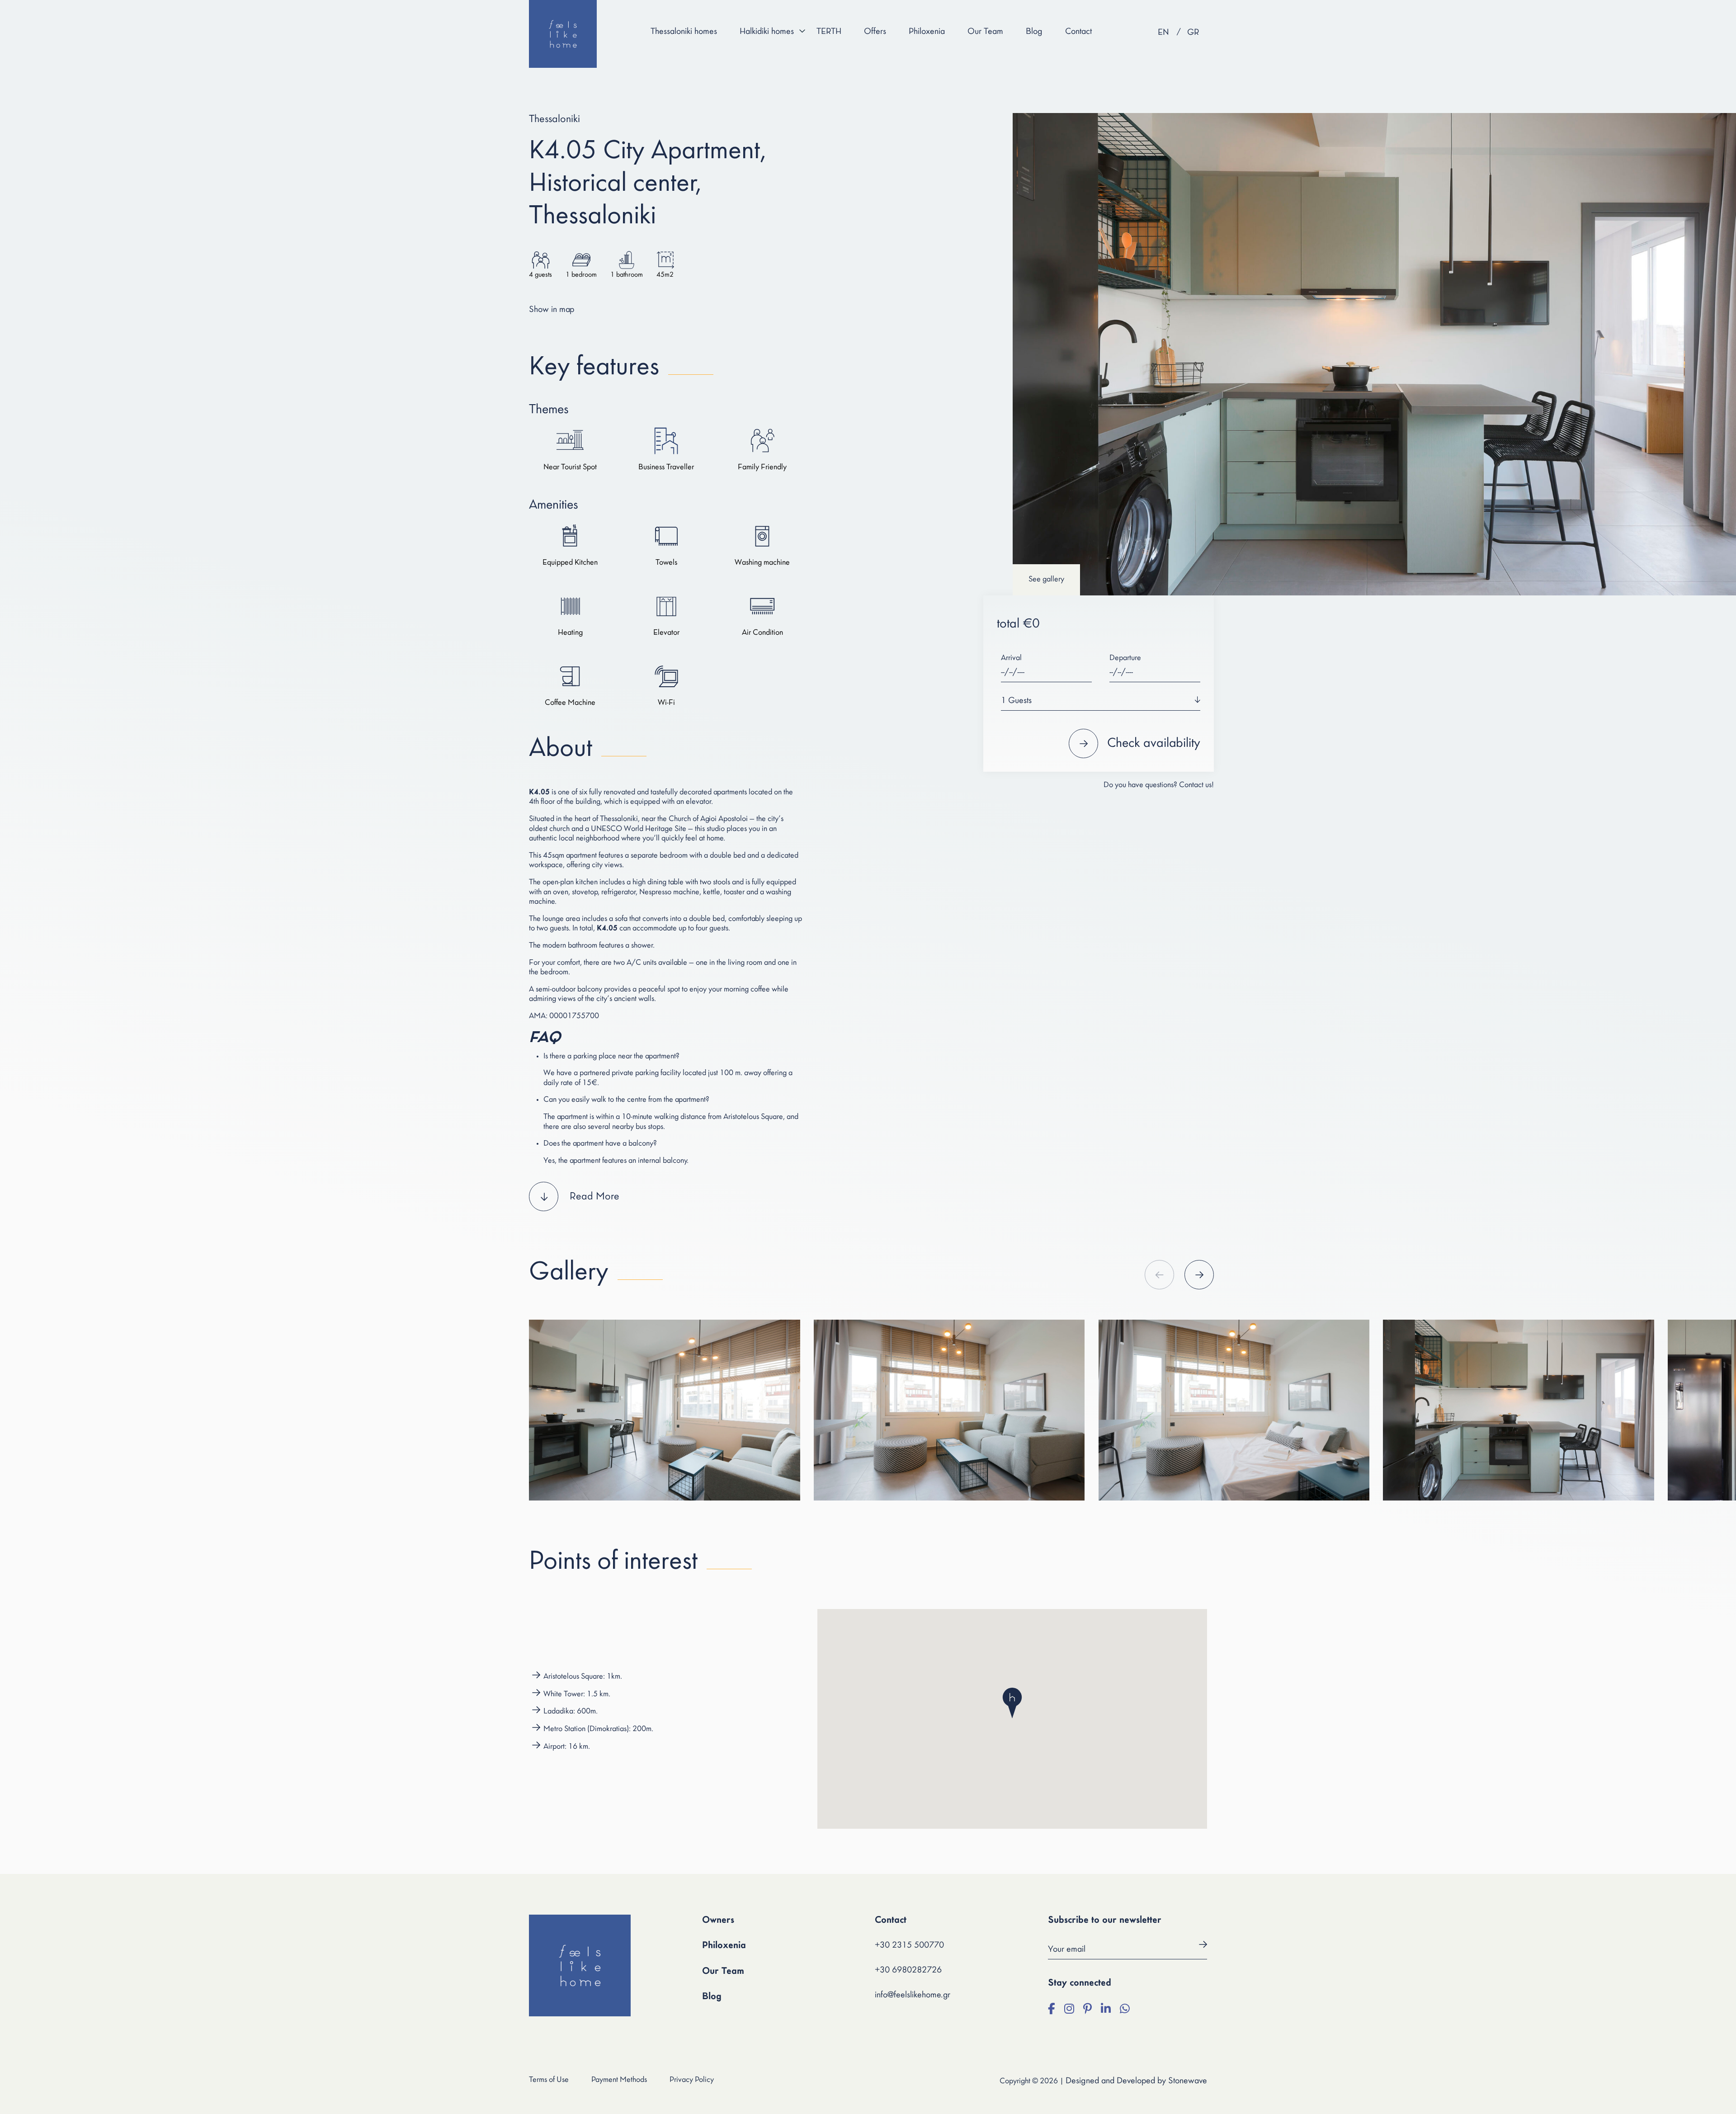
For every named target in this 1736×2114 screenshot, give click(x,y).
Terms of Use (549, 2080)
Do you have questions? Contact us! (1159, 785)
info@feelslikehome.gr (913, 1995)
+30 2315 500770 (909, 1945)
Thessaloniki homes (684, 32)
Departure (1125, 658)
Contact (1078, 32)
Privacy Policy (692, 2080)
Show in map (552, 310)
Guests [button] (1016, 701)
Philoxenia (927, 32)
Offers (875, 32)
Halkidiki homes (767, 32)
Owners (718, 1920)
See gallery (1046, 580)
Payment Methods (619, 2080)
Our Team (985, 32)
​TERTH (829, 32)
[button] (666, 1196)
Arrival (1011, 658)
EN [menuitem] (1163, 33)
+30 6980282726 (908, 1970)
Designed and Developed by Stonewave (1136, 2081)
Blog (1034, 32)
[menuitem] (1163, 33)
